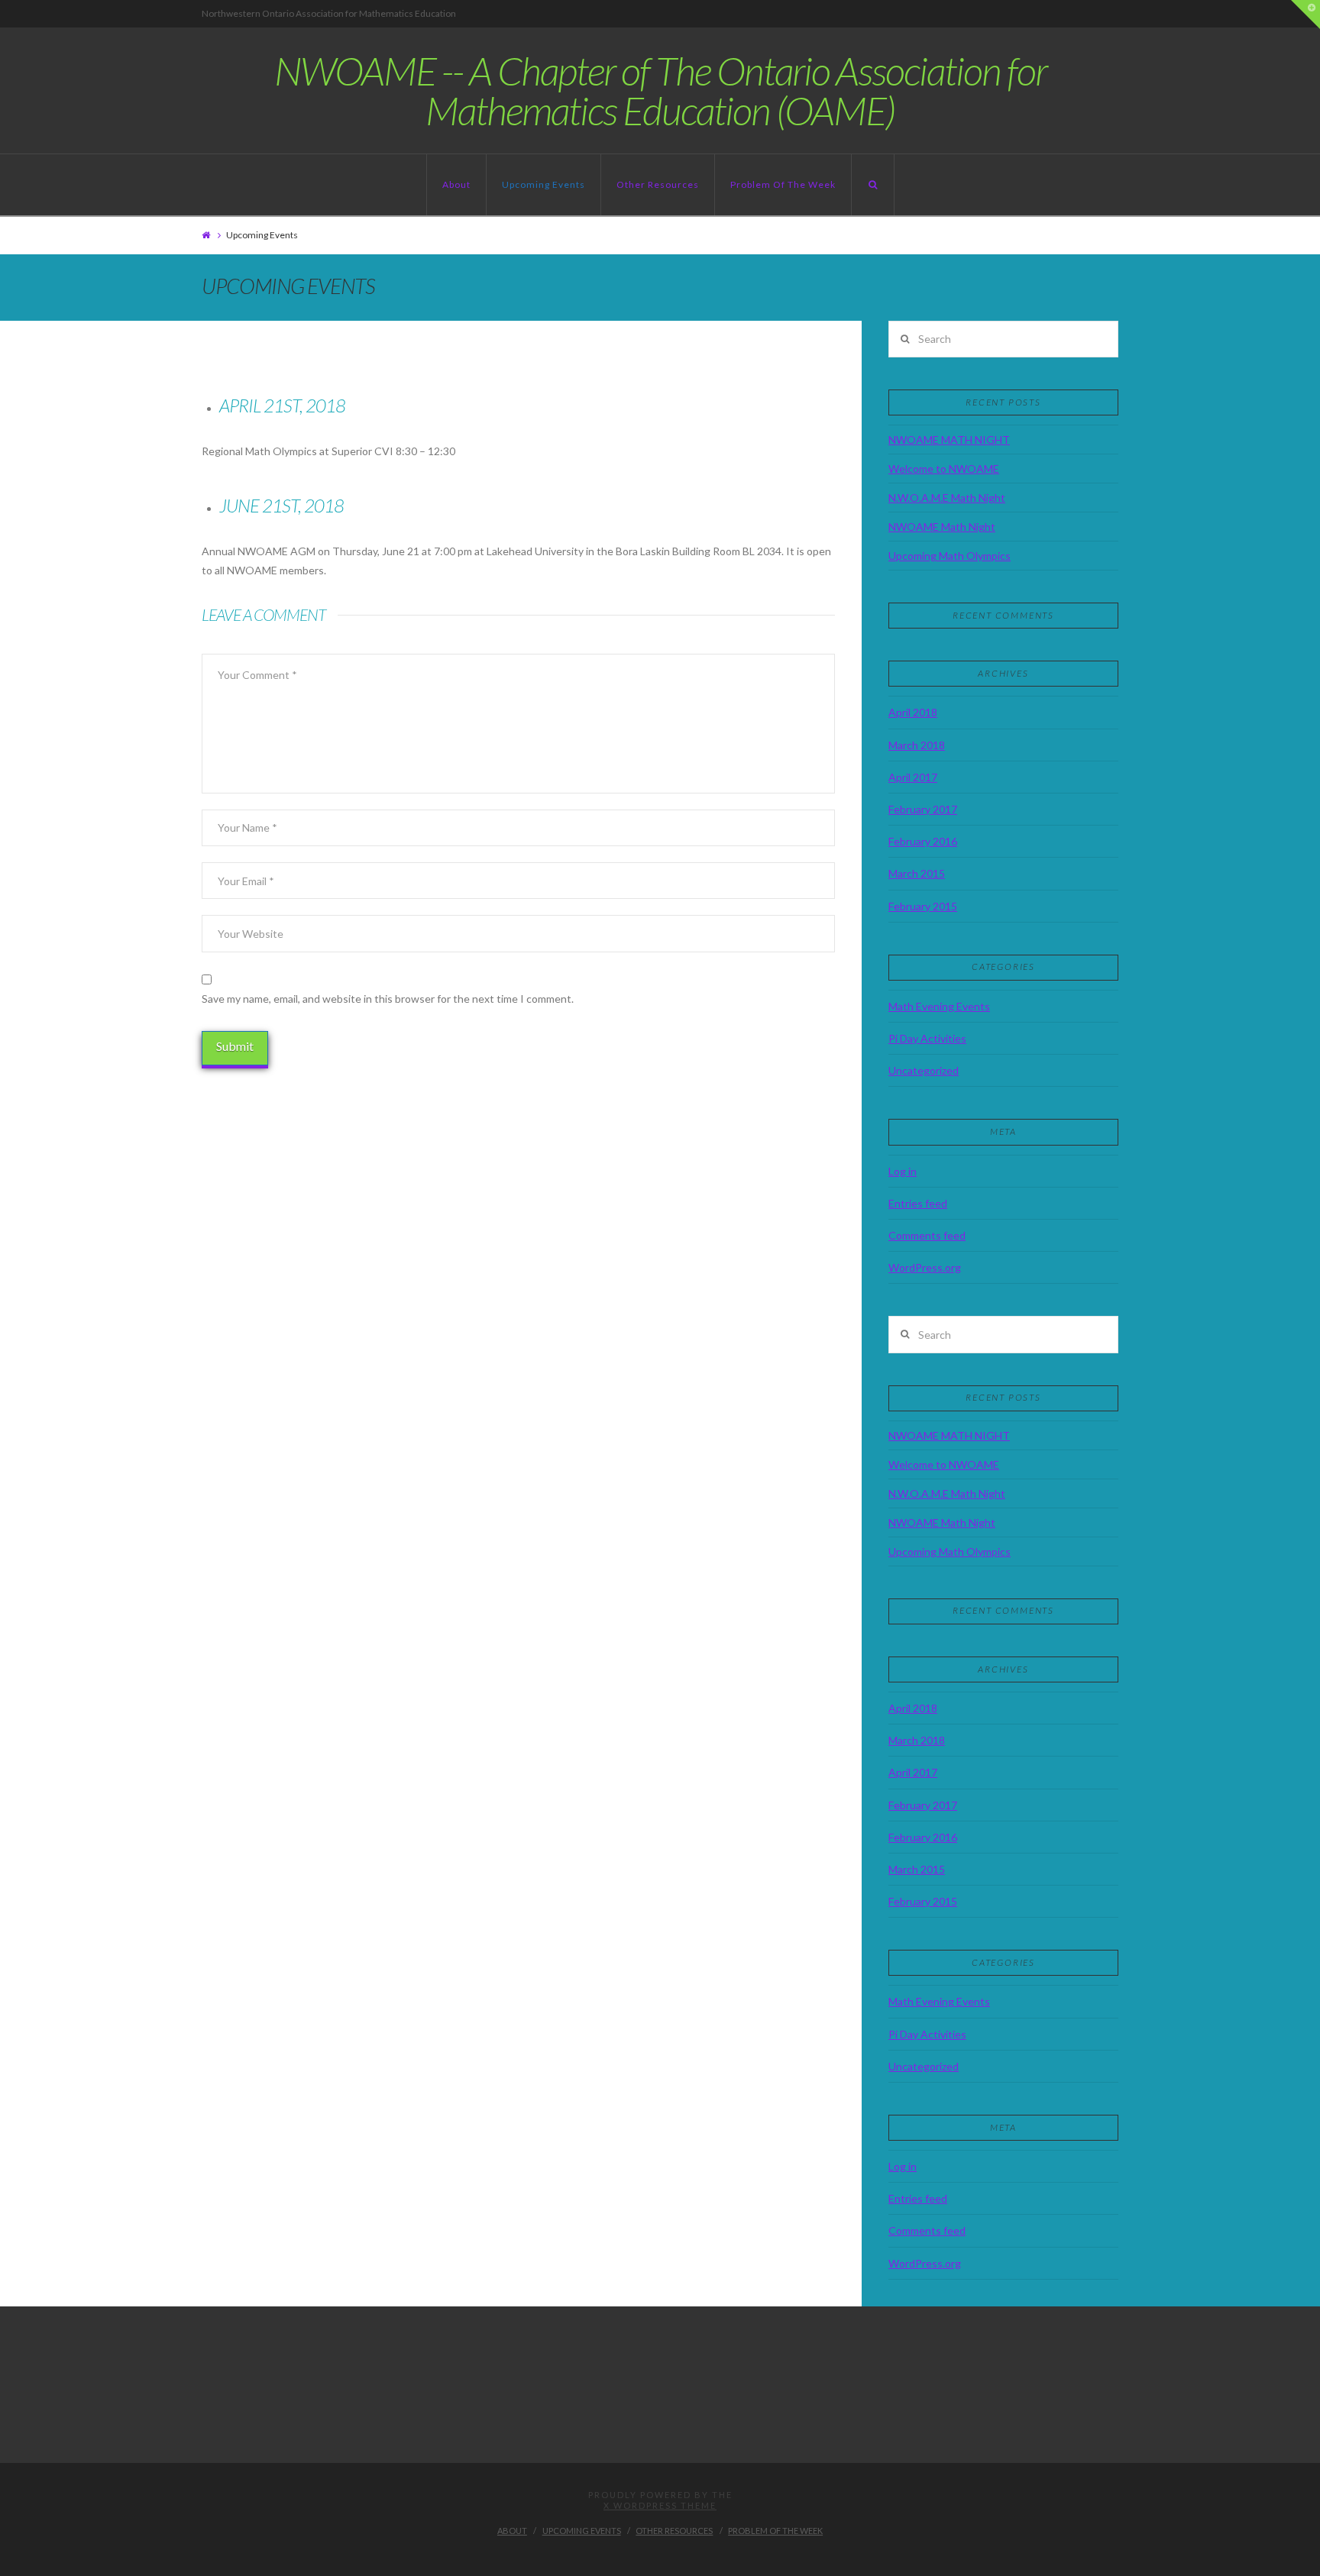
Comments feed (927, 1235)
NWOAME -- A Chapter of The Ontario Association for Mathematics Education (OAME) (660, 90)
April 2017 (913, 777)
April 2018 (913, 712)
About (456, 184)
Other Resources (658, 184)
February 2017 (923, 809)
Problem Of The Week (783, 184)
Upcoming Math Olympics (950, 556)
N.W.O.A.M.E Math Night (947, 498)
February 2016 (923, 841)
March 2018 (917, 745)
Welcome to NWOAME (944, 469)
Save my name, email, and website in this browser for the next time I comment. (388, 999)
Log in (903, 1171)
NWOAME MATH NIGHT (949, 440)
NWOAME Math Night (942, 527)
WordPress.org (925, 1267)
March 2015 (917, 873)
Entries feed (918, 1203)
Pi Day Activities (927, 1038)
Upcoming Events (544, 184)
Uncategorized (924, 1070)
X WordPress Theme (660, 2505)
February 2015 (923, 906)
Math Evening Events (939, 1006)
